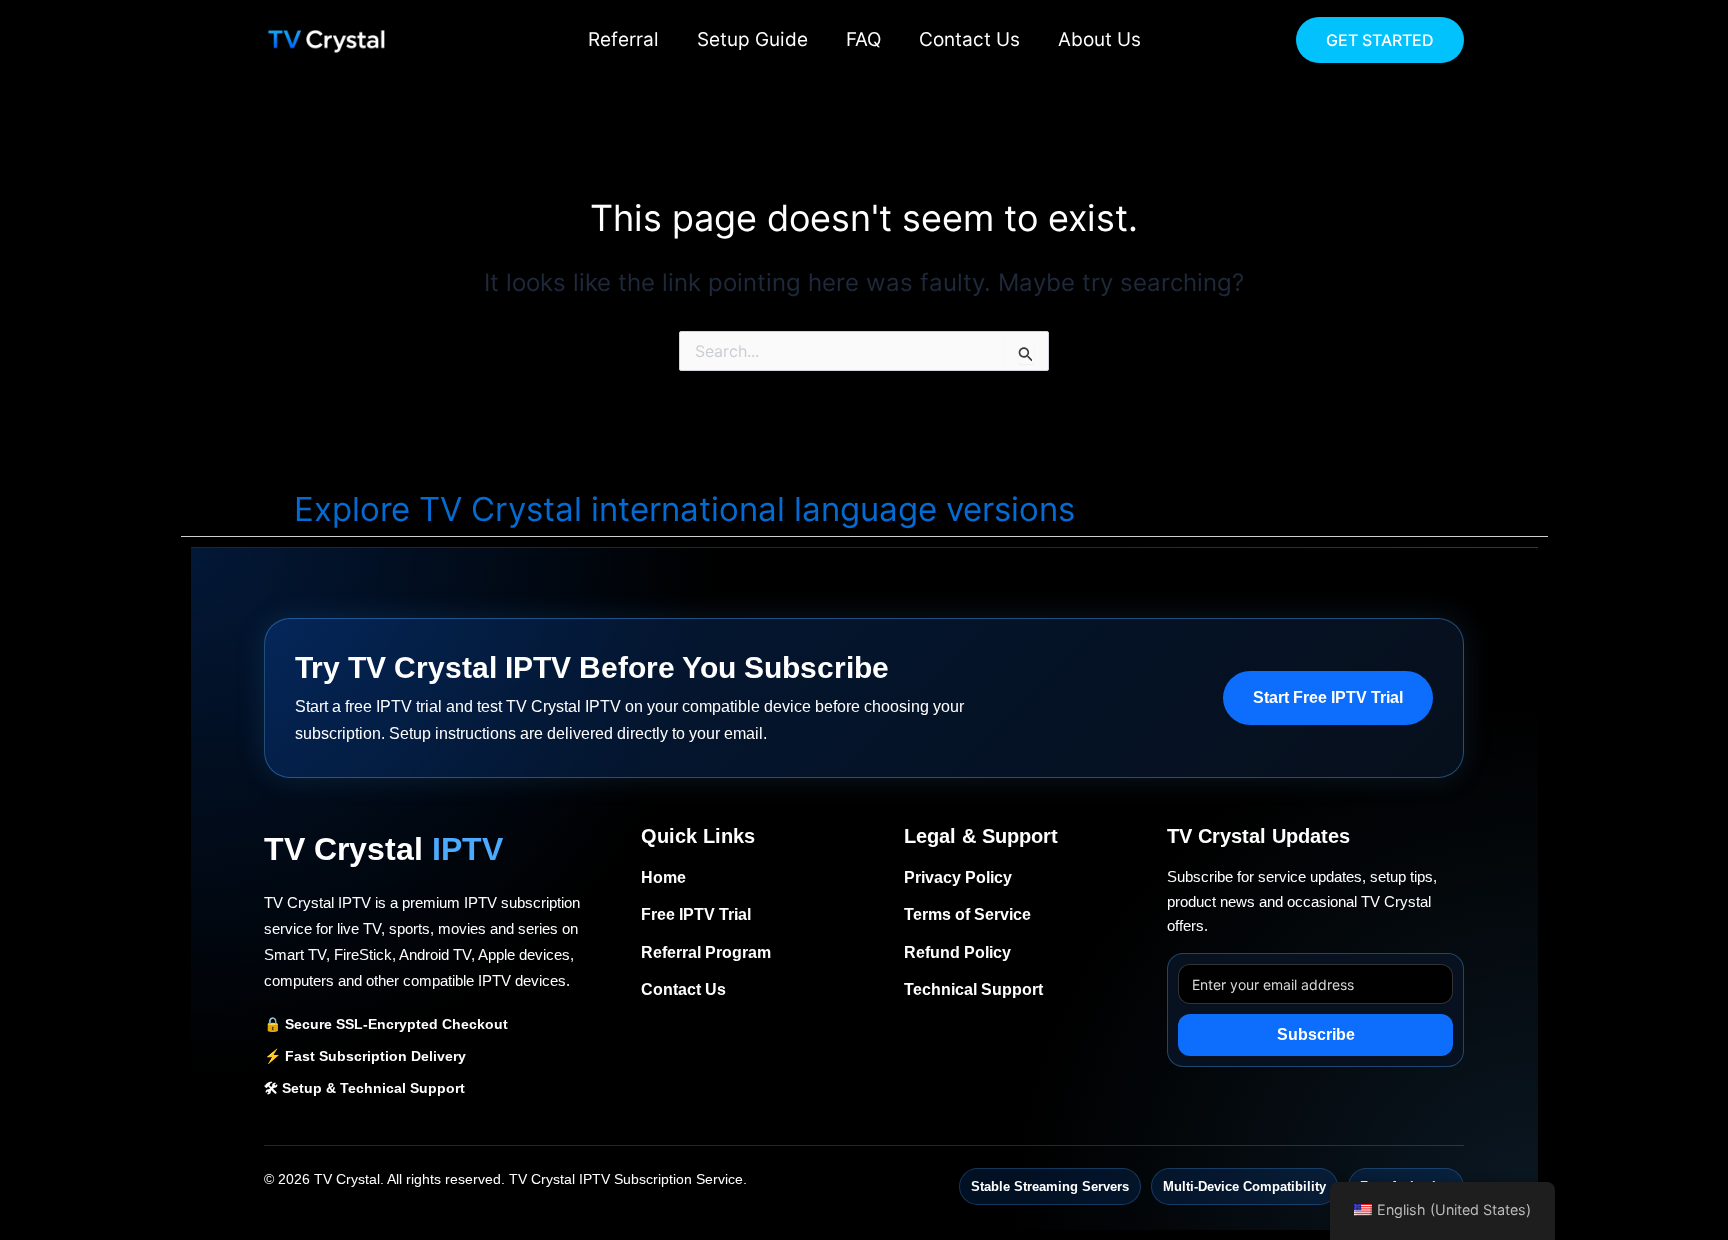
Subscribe (1316, 1034)
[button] (1380, 40)
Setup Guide (752, 39)
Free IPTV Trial (696, 914)
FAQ (863, 39)
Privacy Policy (958, 877)
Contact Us (969, 39)
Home (663, 877)
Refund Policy (957, 952)
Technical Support (973, 989)
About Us (1099, 39)
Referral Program (706, 952)
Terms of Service (967, 914)
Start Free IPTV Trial (1328, 697)
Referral (623, 39)
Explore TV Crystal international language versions (684, 509)
